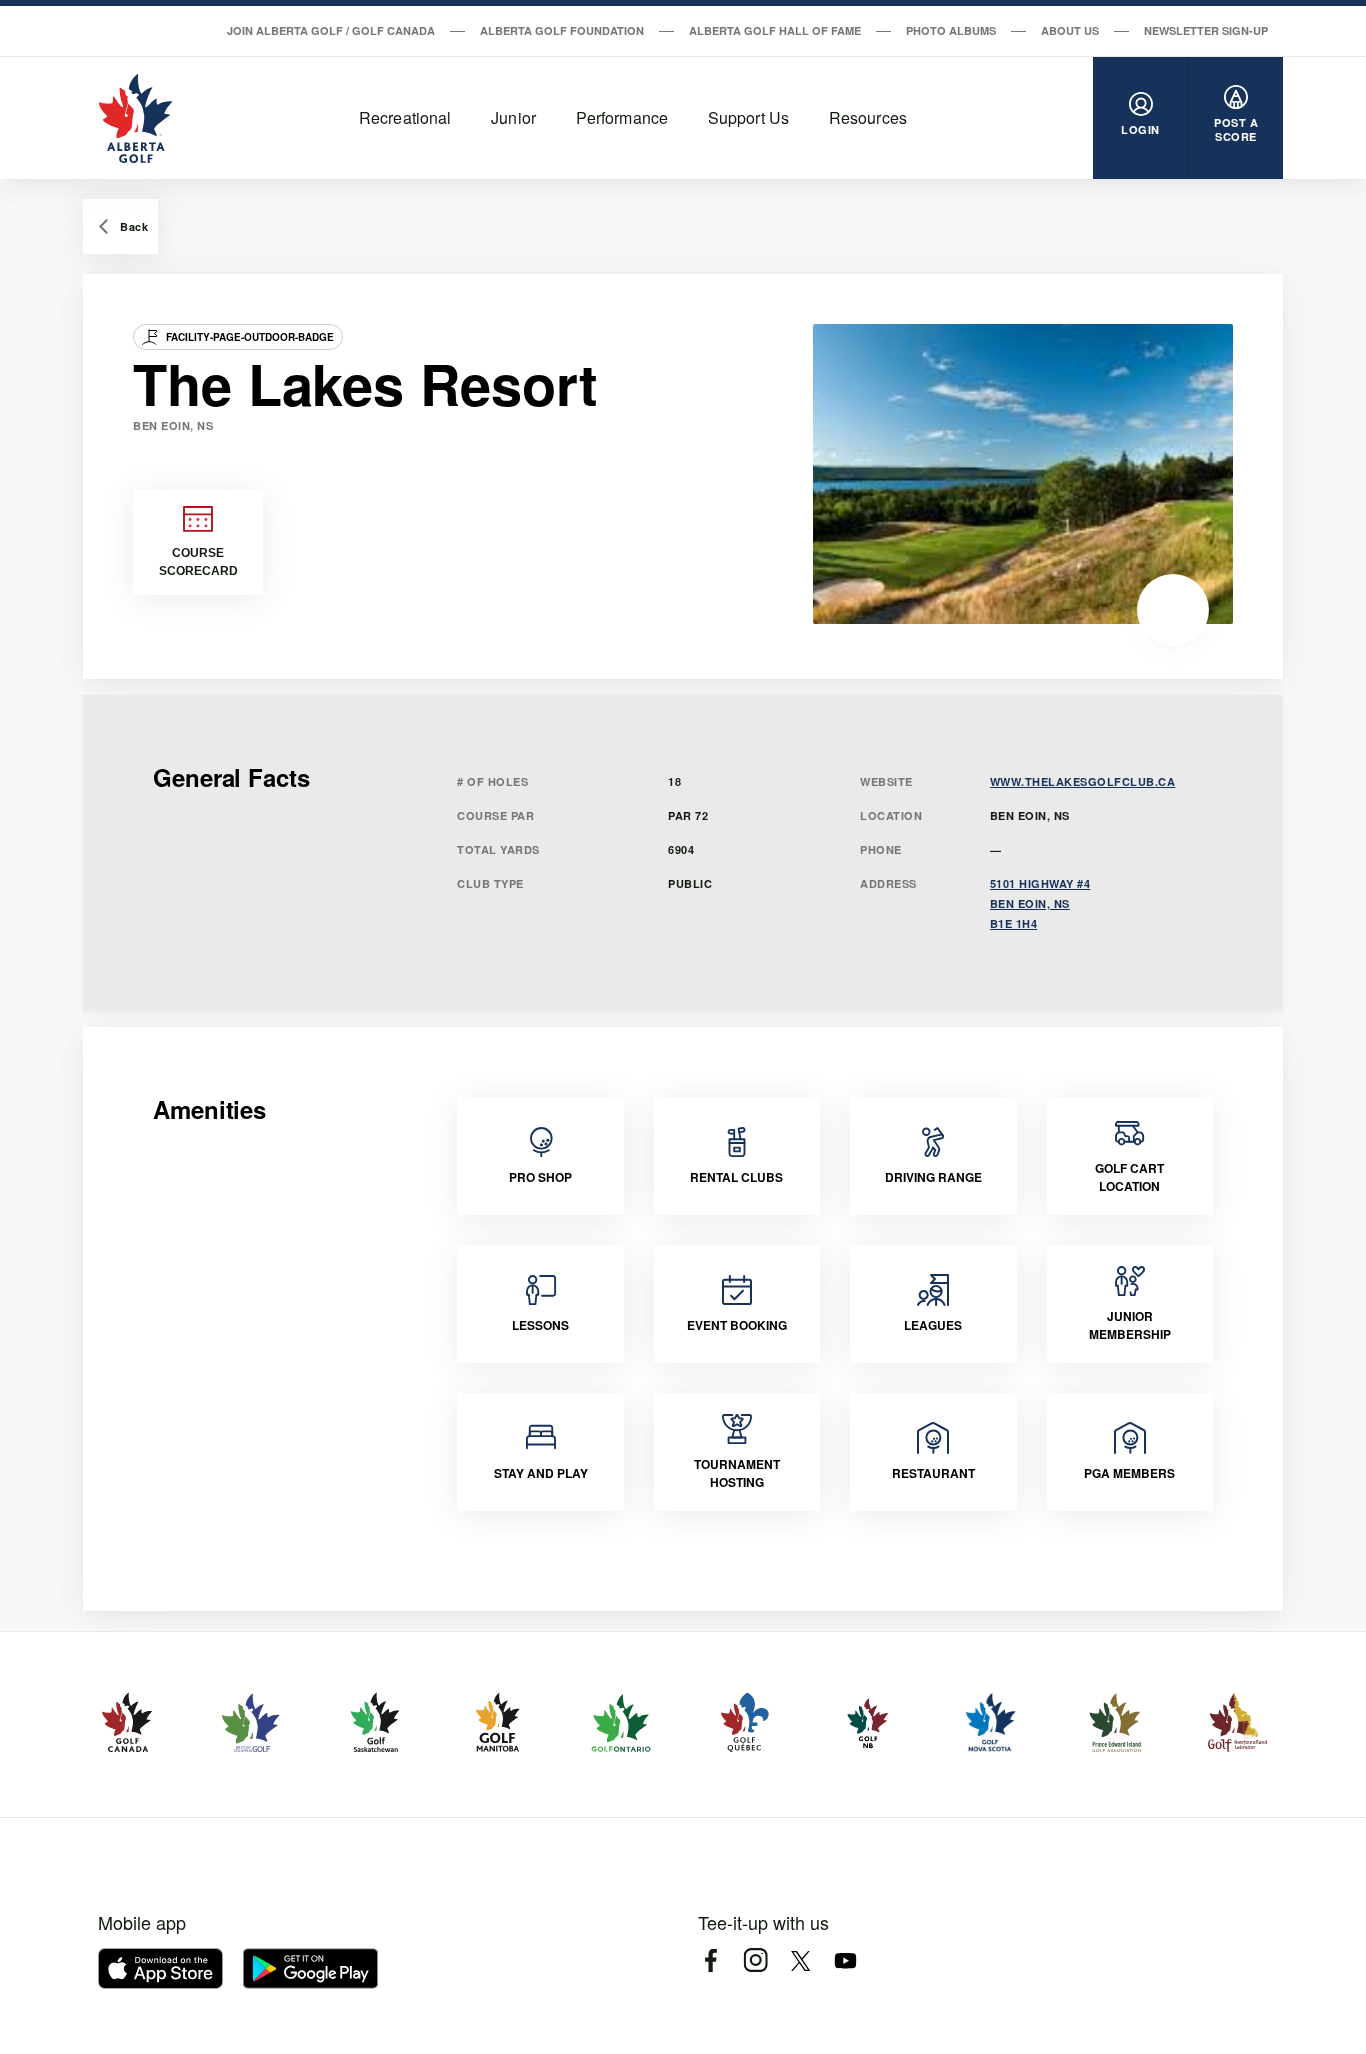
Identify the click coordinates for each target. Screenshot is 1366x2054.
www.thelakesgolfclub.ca (1083, 781)
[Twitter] (800, 1960)
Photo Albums (951, 30)
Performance (622, 117)
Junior (513, 117)
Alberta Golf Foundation (562, 30)
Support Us (748, 117)
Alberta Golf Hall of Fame (775, 30)
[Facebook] (710, 1960)
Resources (868, 117)
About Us (1070, 30)
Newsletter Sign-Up (1206, 30)
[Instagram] (755, 1960)
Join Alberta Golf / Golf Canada (331, 30)
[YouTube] (845, 1960)
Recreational (405, 117)
